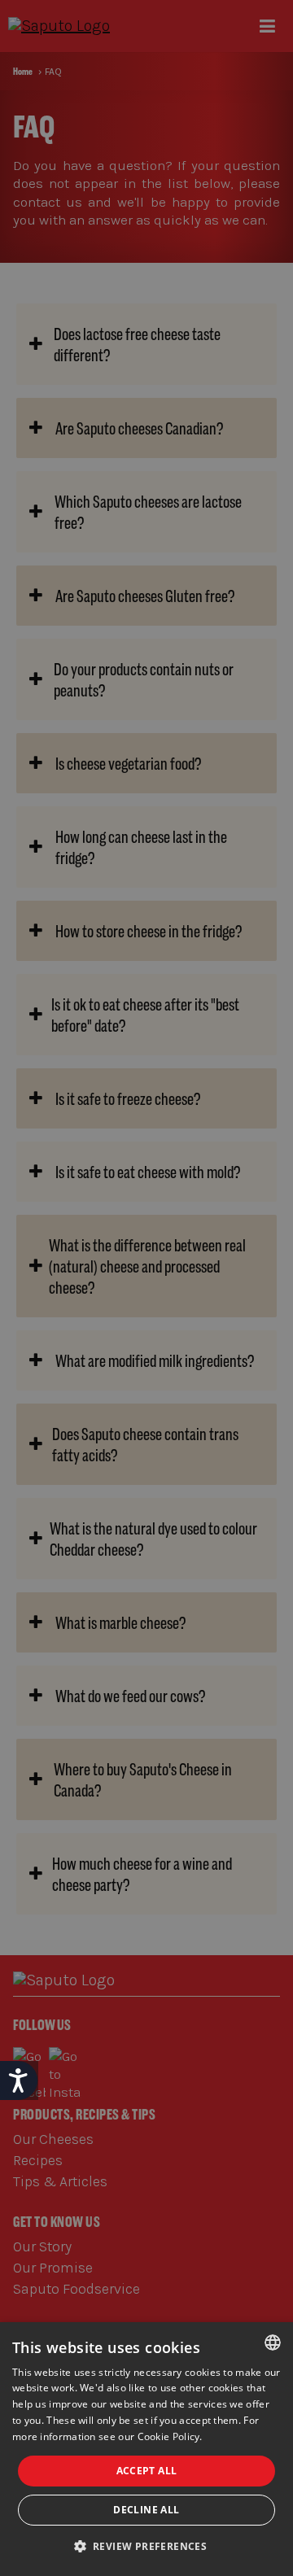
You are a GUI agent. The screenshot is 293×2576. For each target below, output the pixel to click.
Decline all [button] (146, 2510)
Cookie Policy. (170, 2436)
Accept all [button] (147, 2471)
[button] (147, 2547)
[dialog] (146, 2449)
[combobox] (273, 2342)
